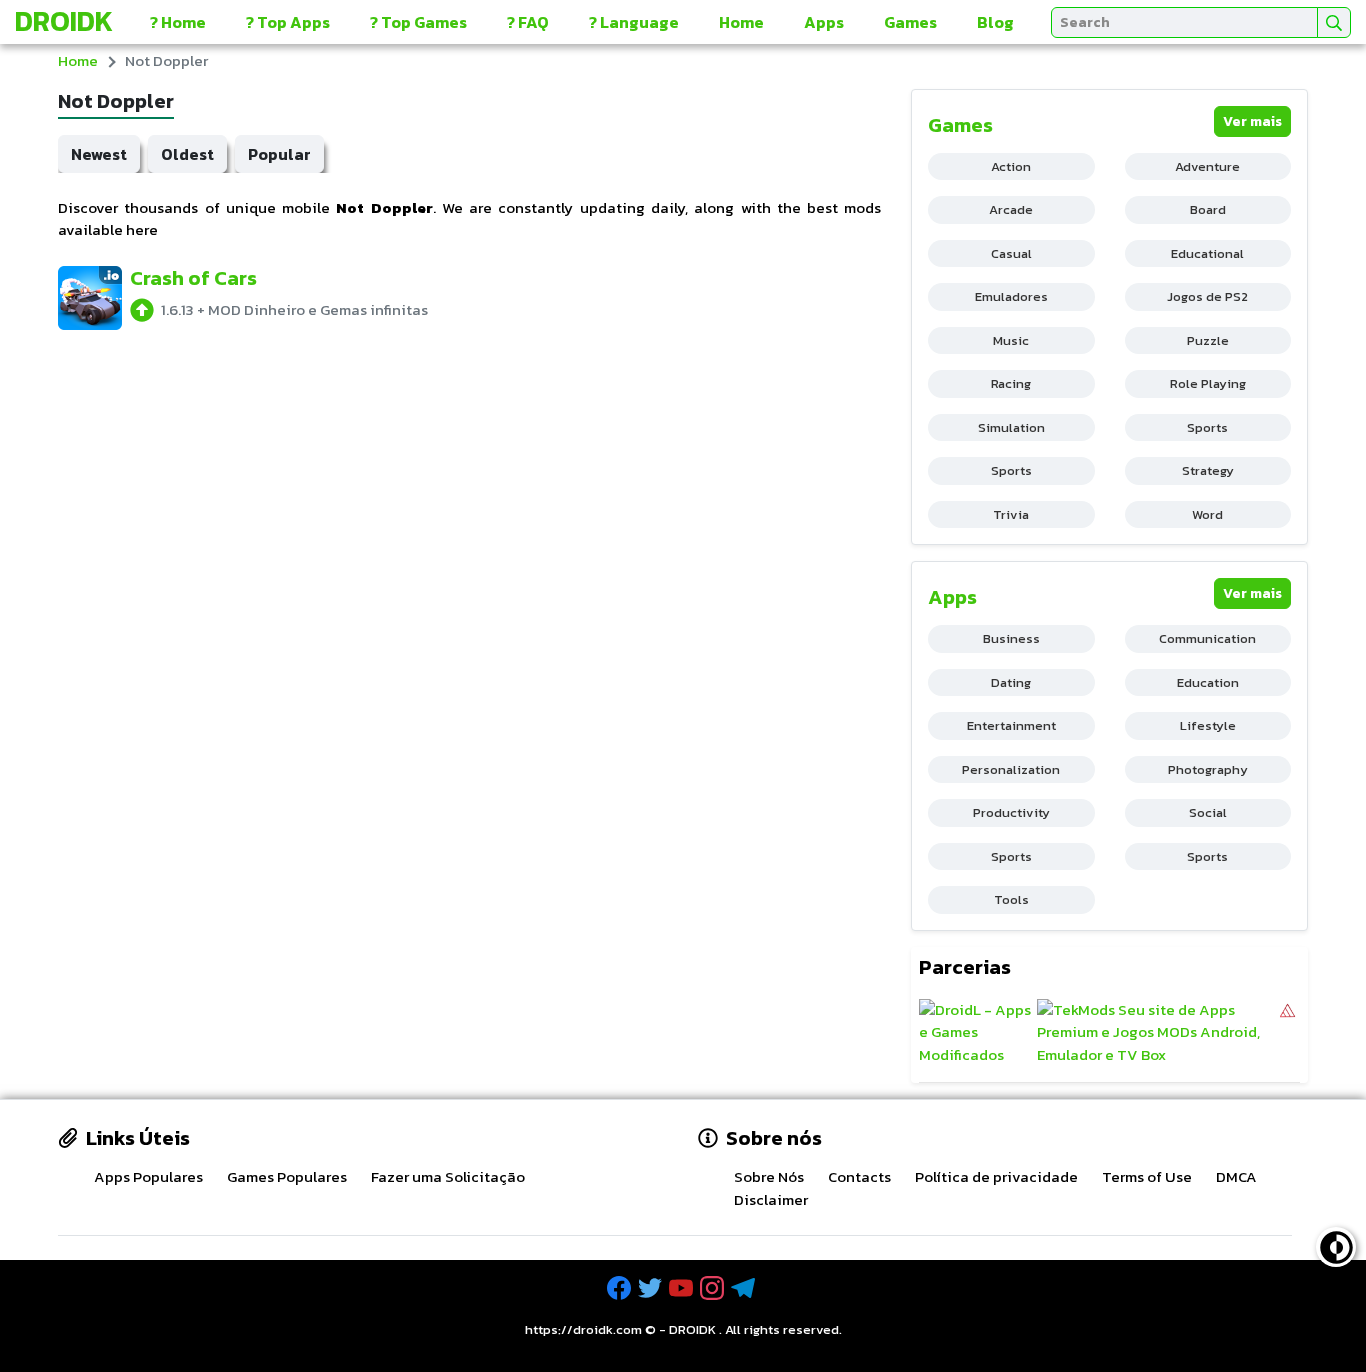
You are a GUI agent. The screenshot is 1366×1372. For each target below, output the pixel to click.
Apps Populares (148, 1176)
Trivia (1011, 514)
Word (1207, 514)
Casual (1011, 253)
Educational (1207, 253)
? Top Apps (288, 22)
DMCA (1236, 1176)
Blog (995, 22)
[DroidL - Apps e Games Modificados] (975, 1033)
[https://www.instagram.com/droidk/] (714, 1288)
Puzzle (1208, 340)
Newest (99, 154)
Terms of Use (1147, 1176)
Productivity (1011, 812)
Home (741, 22)
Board (1208, 209)
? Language (634, 22)
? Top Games (418, 22)
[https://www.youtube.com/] (683, 1288)
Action (1011, 166)
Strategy (1208, 470)
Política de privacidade (996, 1176)
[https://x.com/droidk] (652, 1288)
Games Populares (287, 1176)
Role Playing (1208, 383)
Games (910, 22)
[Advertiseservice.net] (1287, 1033)
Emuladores (1011, 296)
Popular (279, 154)
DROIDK (692, 1329)
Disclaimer (771, 1199)
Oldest (187, 154)
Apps (824, 22)
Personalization (1011, 769)
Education (1208, 682)
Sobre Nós (769, 1176)
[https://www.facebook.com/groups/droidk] (621, 1288)
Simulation (1011, 427)
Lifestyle (1208, 725)
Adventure (1207, 166)
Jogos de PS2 (1207, 296)
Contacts (859, 1176)
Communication (1207, 638)
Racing (1011, 383)
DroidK (64, 21)
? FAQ (528, 22)
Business (1011, 638)
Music (1011, 340)
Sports (1207, 427)
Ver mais (1252, 121)
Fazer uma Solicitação (448, 1176)
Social (1208, 812)
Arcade (1011, 209)
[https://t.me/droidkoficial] (745, 1288)
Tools (1011, 899)
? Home (178, 22)
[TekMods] (1157, 1033)
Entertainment (1011, 725)
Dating (1011, 682)
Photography (1208, 769)
